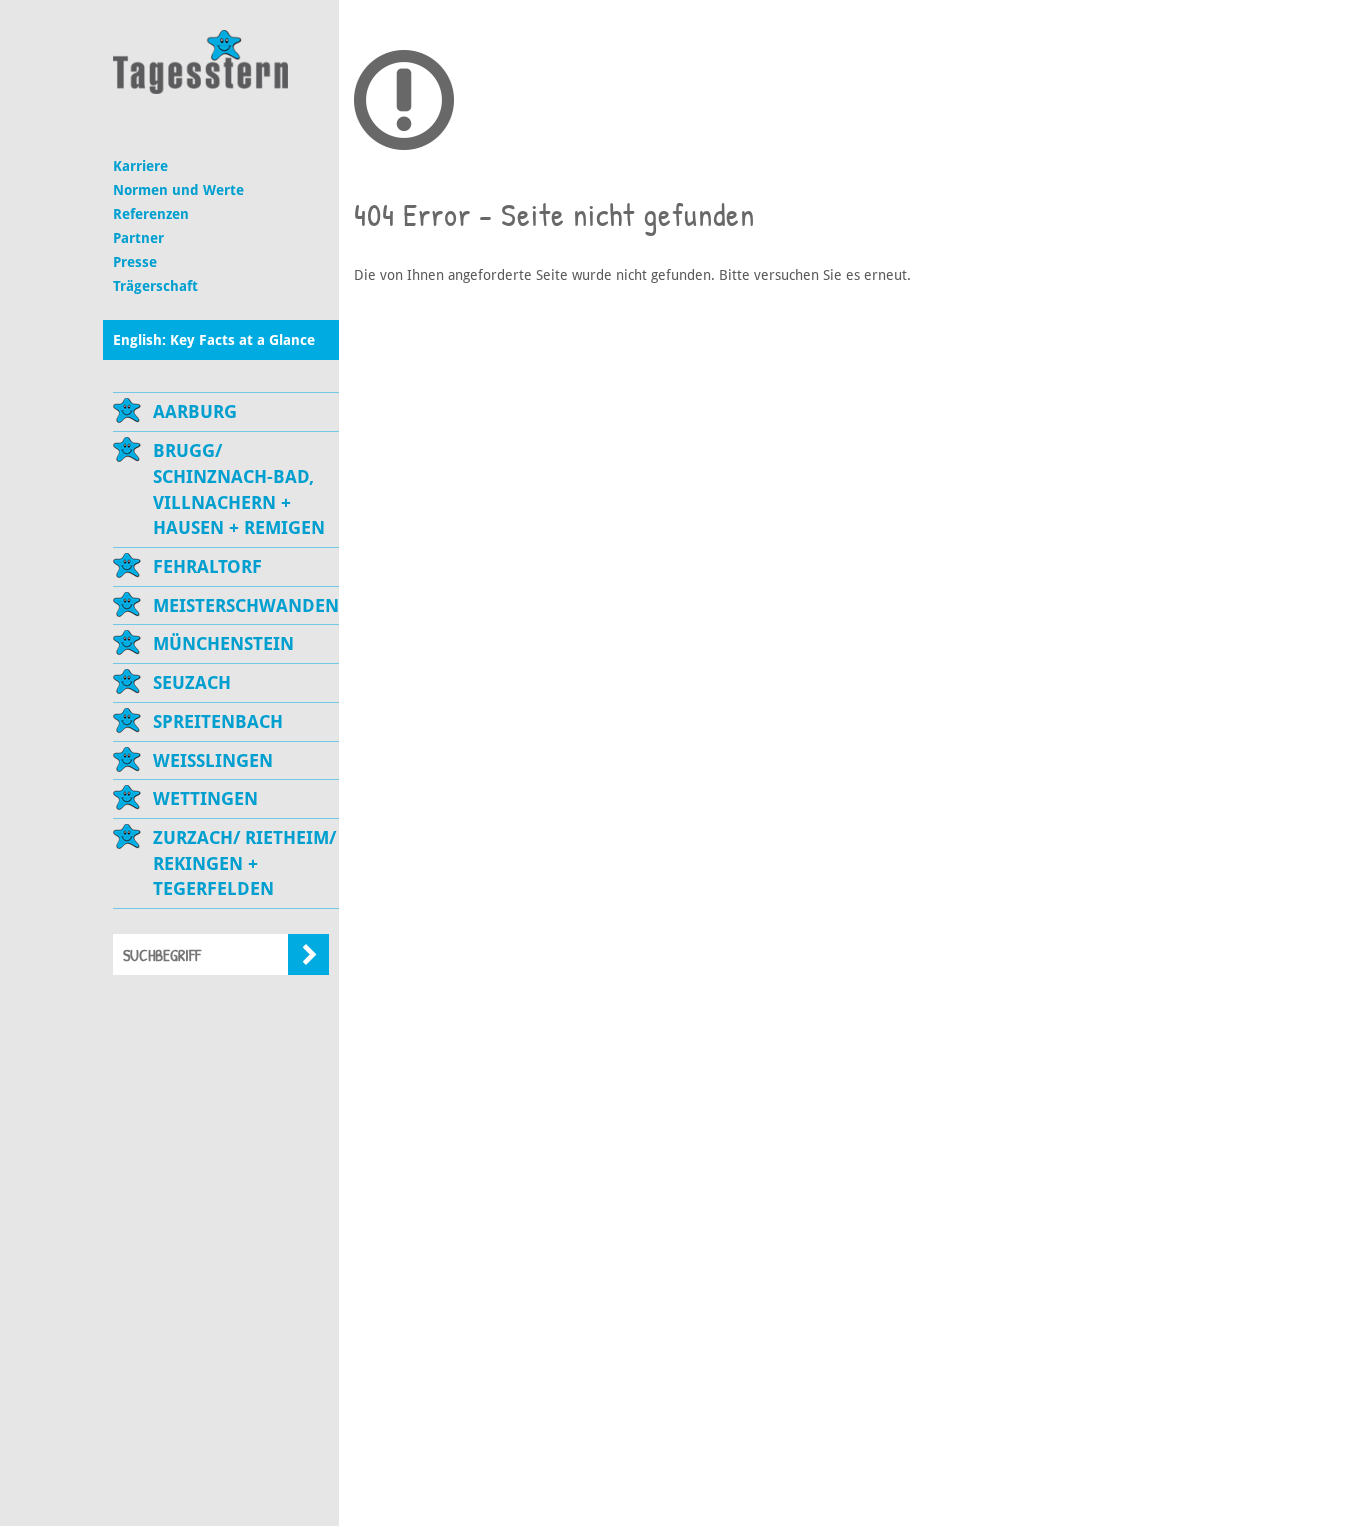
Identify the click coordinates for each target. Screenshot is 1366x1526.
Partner (138, 238)
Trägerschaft (155, 286)
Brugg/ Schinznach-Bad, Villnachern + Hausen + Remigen (239, 489)
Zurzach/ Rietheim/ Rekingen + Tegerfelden (244, 863)
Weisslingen (213, 760)
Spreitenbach (218, 721)
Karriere (140, 166)
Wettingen (205, 798)
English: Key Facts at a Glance (214, 340)
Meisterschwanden (246, 605)
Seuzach (192, 682)
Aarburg (195, 411)
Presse (135, 262)
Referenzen (151, 214)
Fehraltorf (207, 566)
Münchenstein (223, 643)
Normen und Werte (178, 190)
